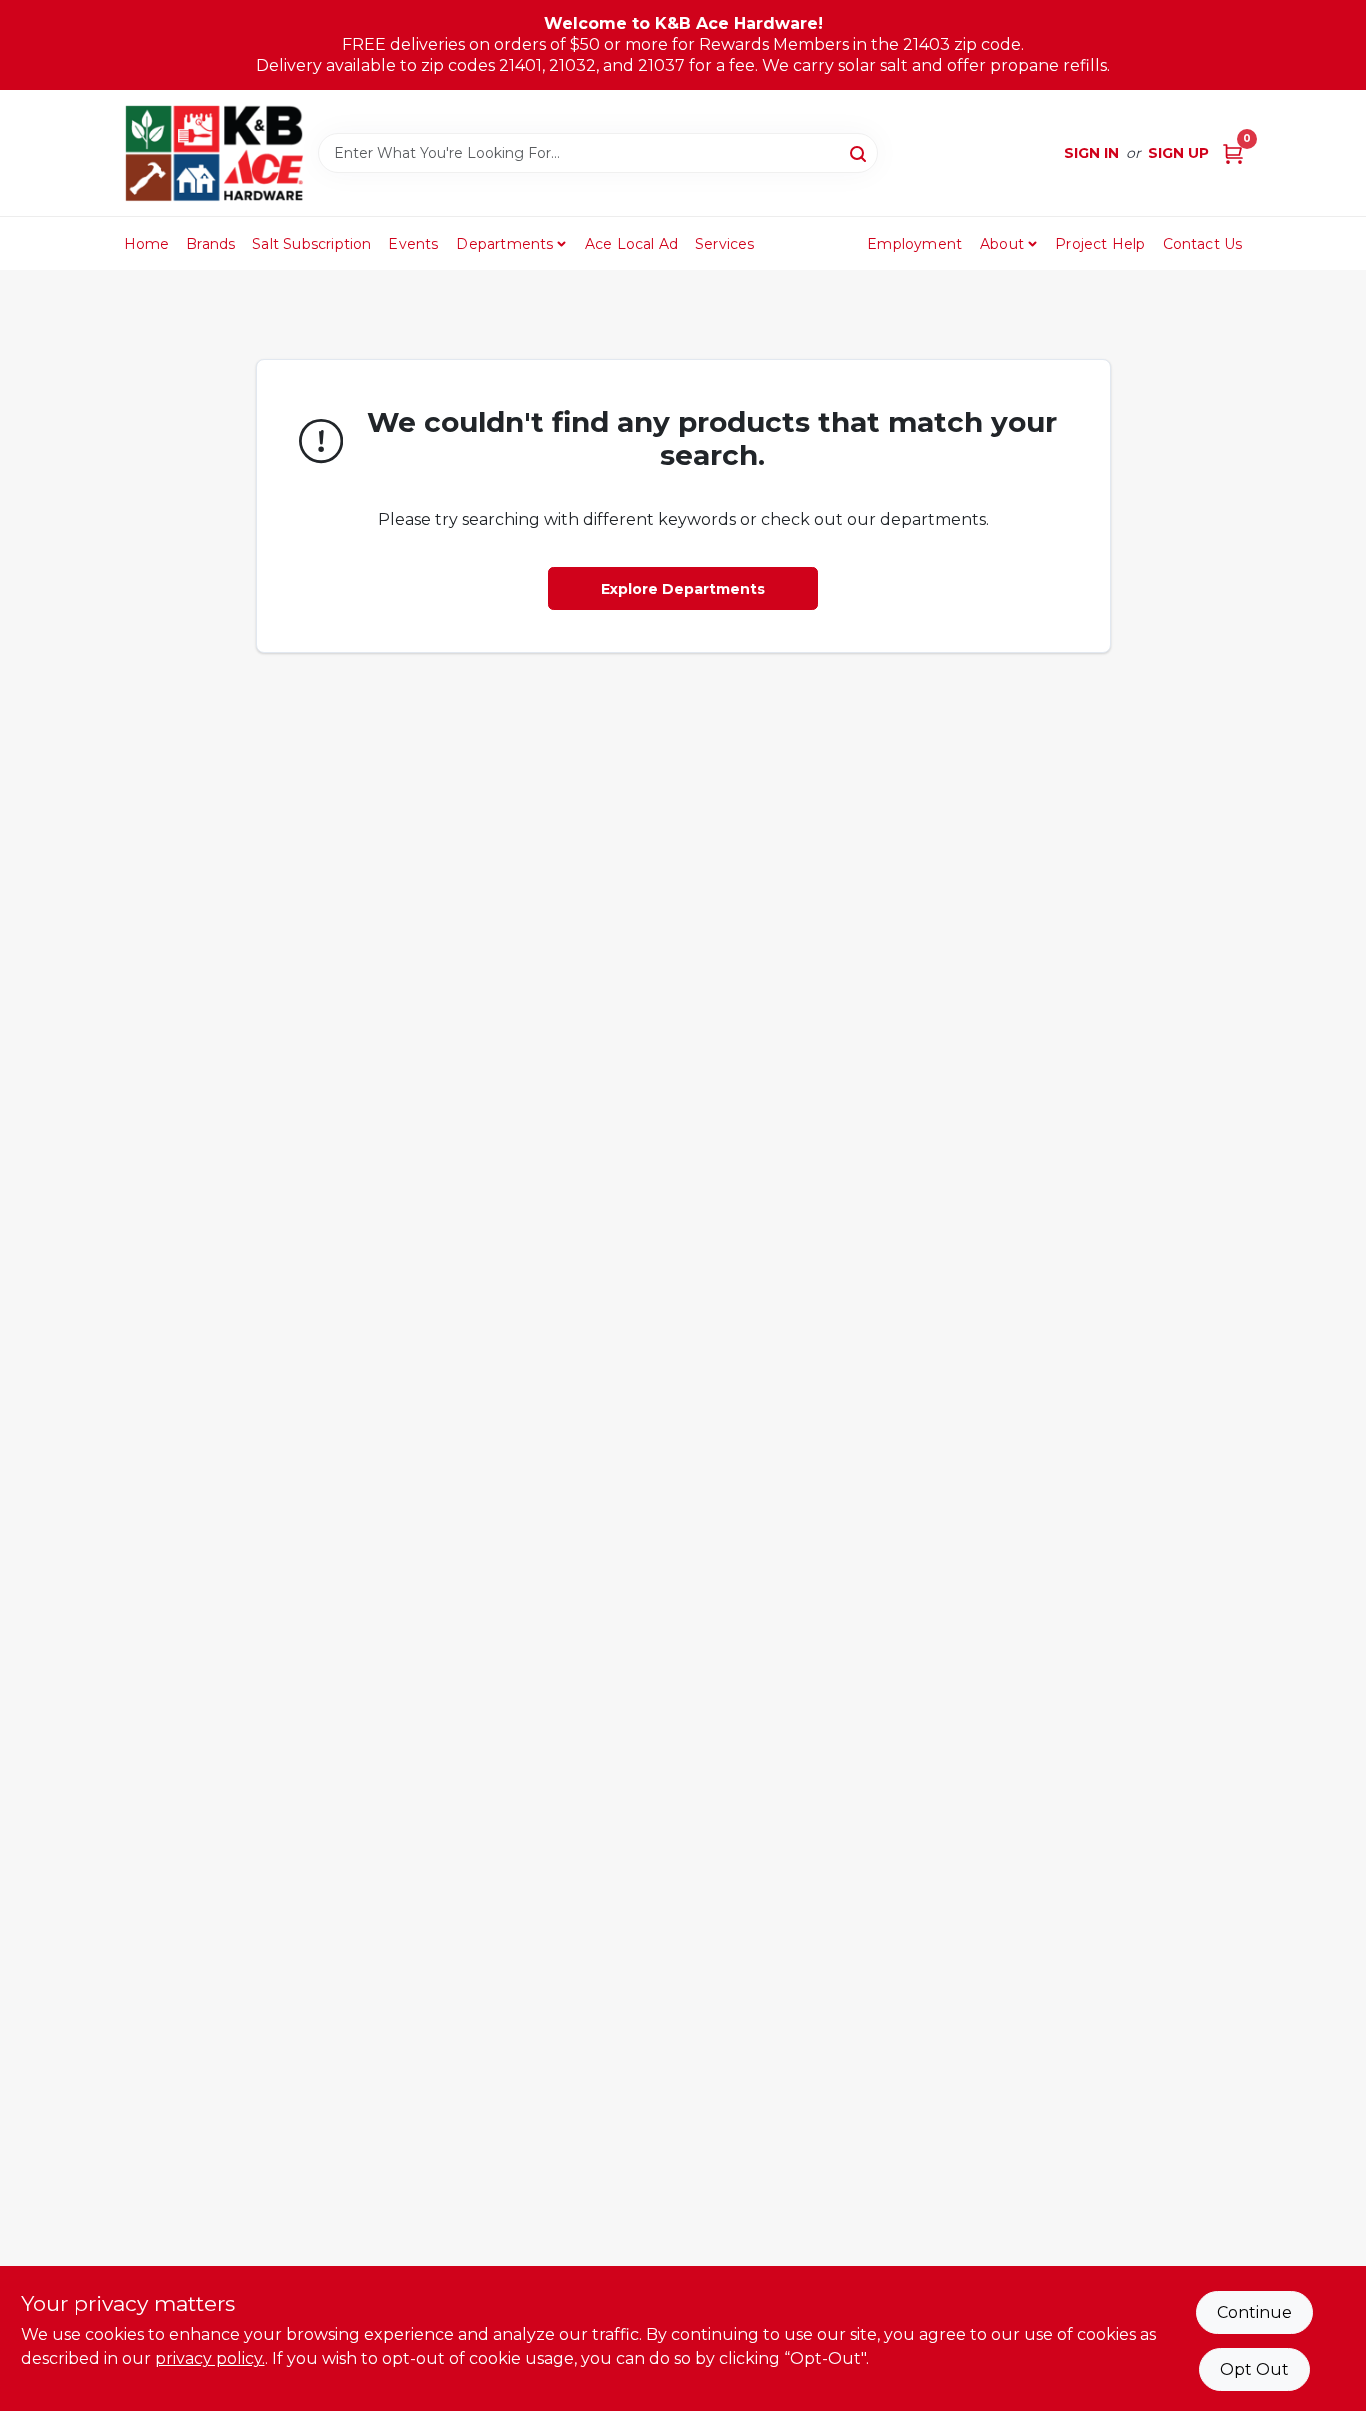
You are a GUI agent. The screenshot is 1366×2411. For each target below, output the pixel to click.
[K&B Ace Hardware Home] (214, 153)
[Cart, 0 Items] (1233, 153)
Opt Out (1254, 2369)
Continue (1254, 2312)
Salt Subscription (311, 244)
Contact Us (1203, 244)
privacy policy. (210, 2358)
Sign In (1091, 153)
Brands (210, 244)
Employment (914, 244)
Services (725, 244)
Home (147, 244)
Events (413, 244)
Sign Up (1178, 153)
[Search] (859, 152)
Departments (504, 244)
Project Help (1100, 244)
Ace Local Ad (631, 244)
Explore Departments (683, 589)
